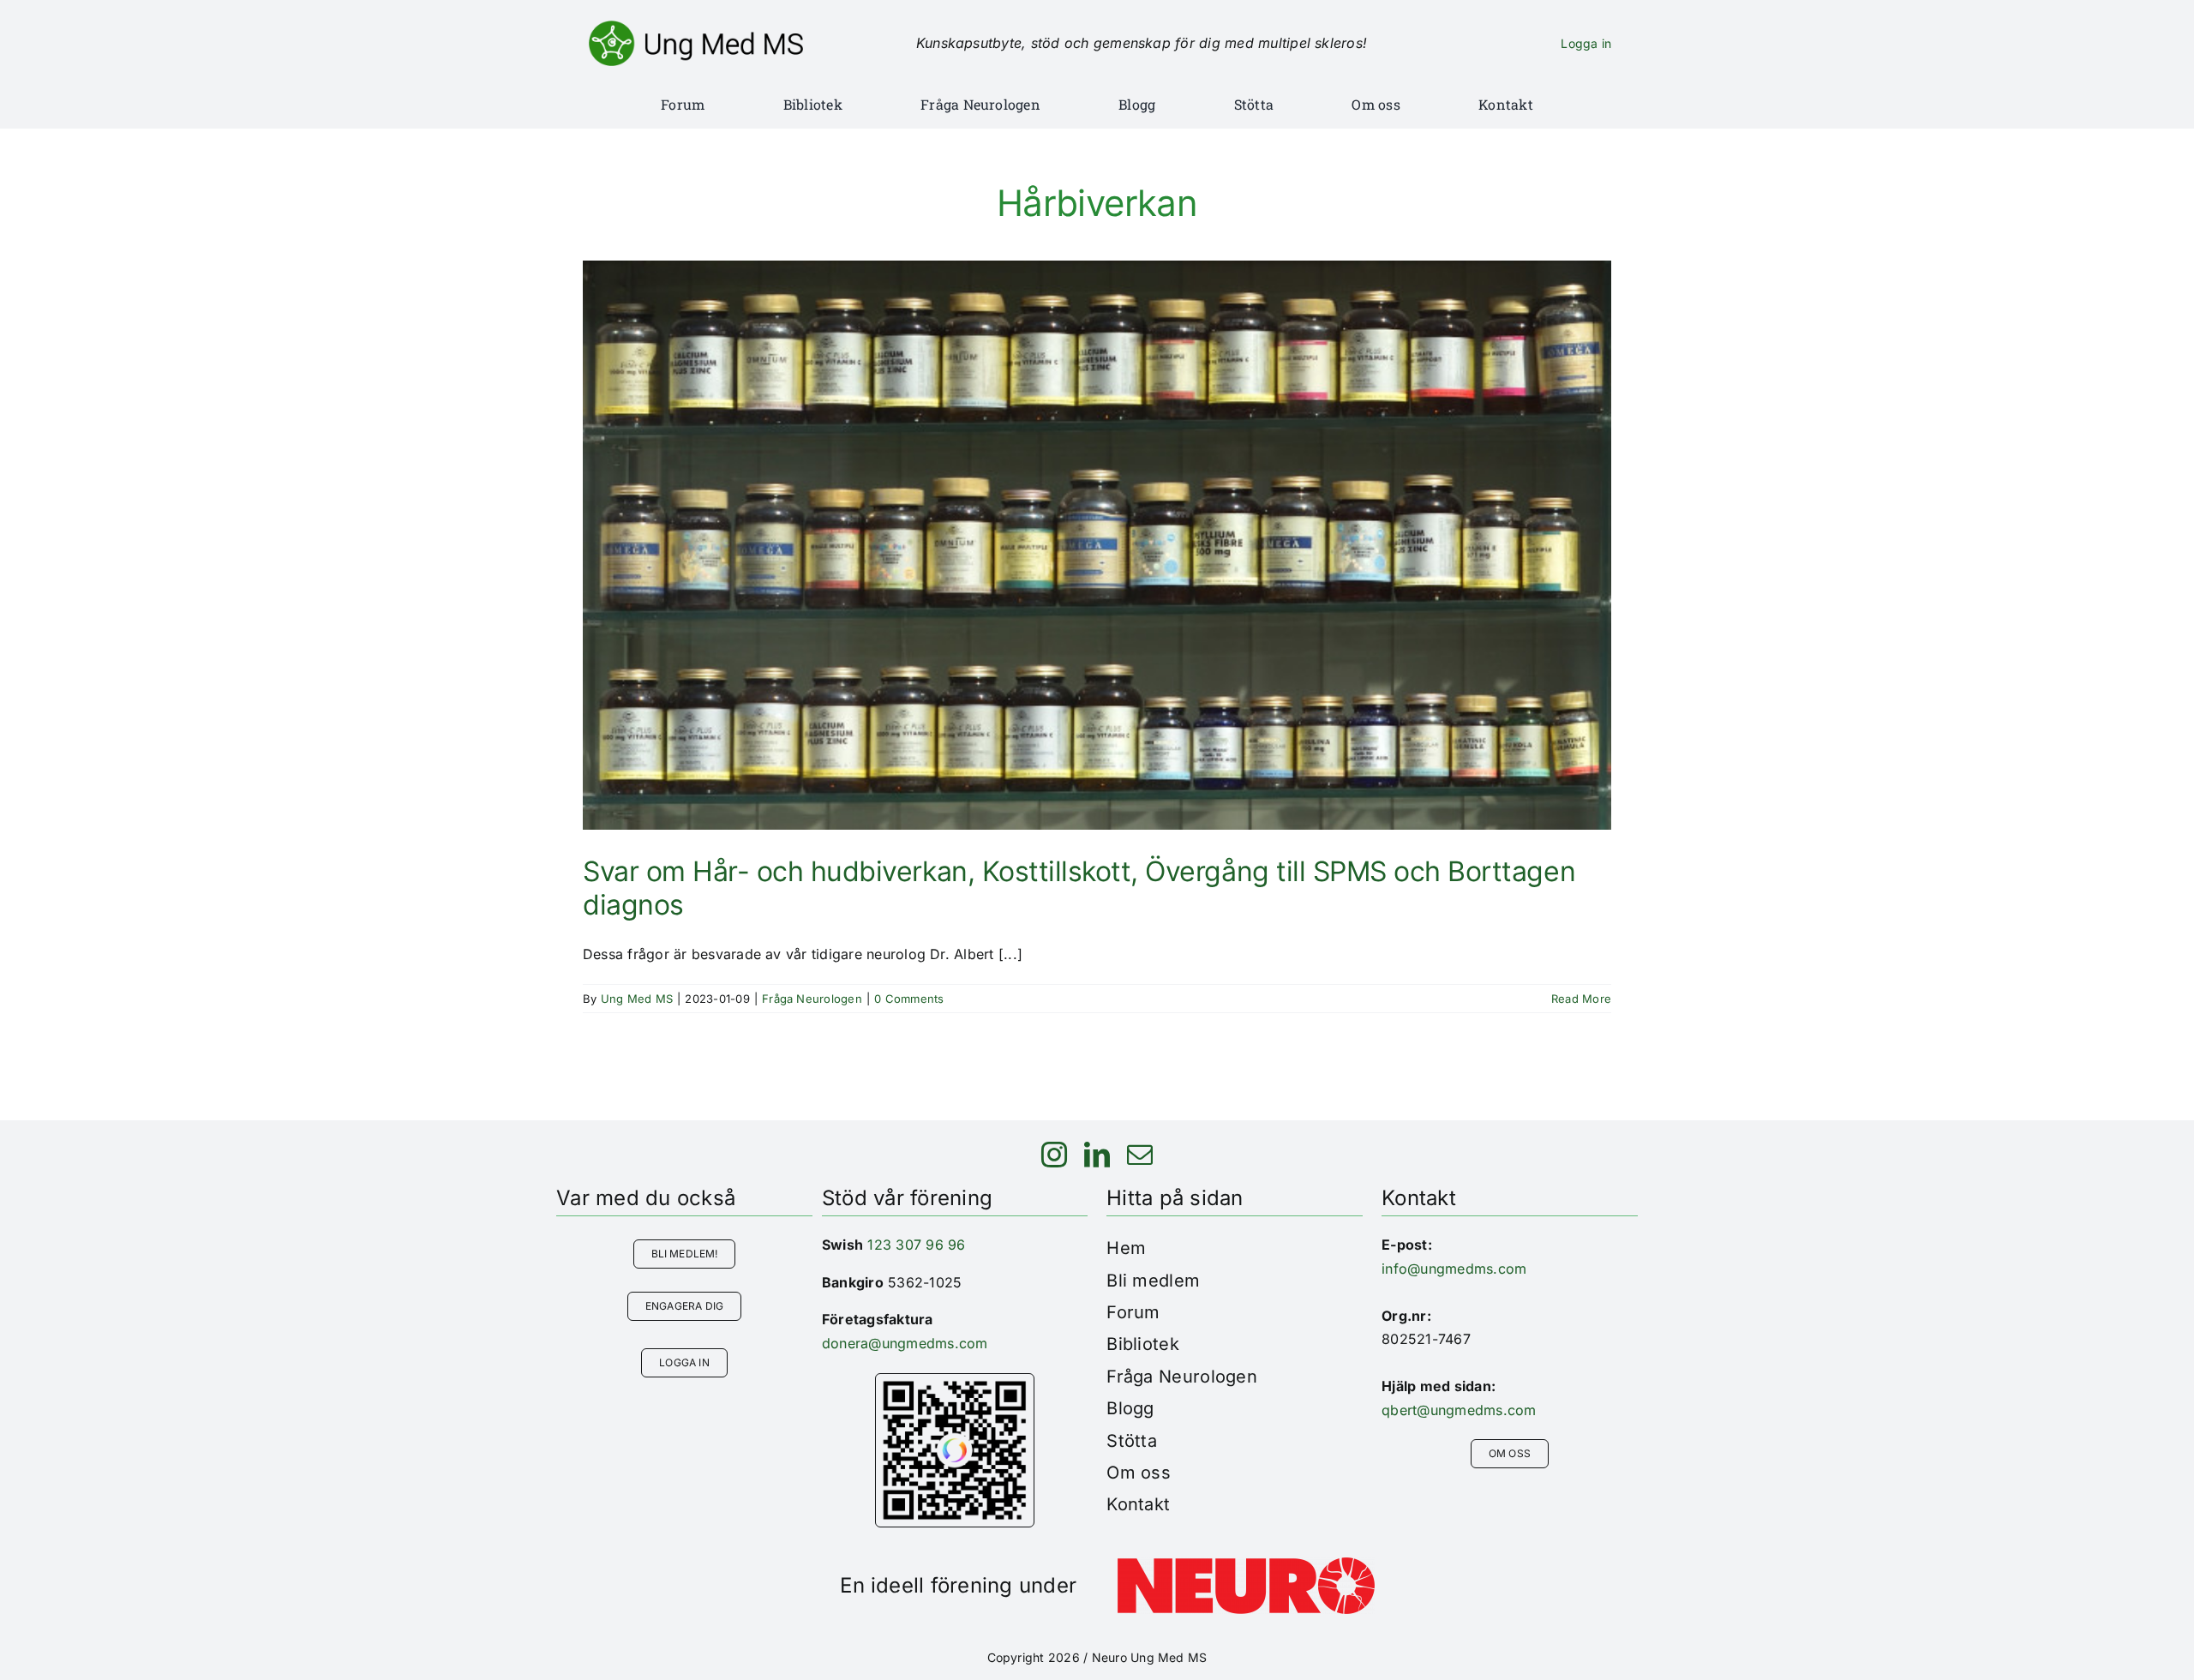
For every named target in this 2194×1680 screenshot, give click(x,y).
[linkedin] (1097, 1155)
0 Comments (909, 999)
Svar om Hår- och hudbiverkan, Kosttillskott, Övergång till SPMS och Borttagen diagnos (1079, 888)
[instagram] (1054, 1155)
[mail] (1140, 1155)
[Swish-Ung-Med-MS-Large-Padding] (955, 1381)
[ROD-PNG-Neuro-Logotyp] (1246, 1564)
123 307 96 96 (916, 1245)
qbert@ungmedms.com (1459, 1410)
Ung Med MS (637, 999)
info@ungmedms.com (1454, 1269)
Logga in (1586, 43)
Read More (1581, 999)
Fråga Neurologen (812, 999)
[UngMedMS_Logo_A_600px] (696, 27)
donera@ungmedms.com (905, 1343)
